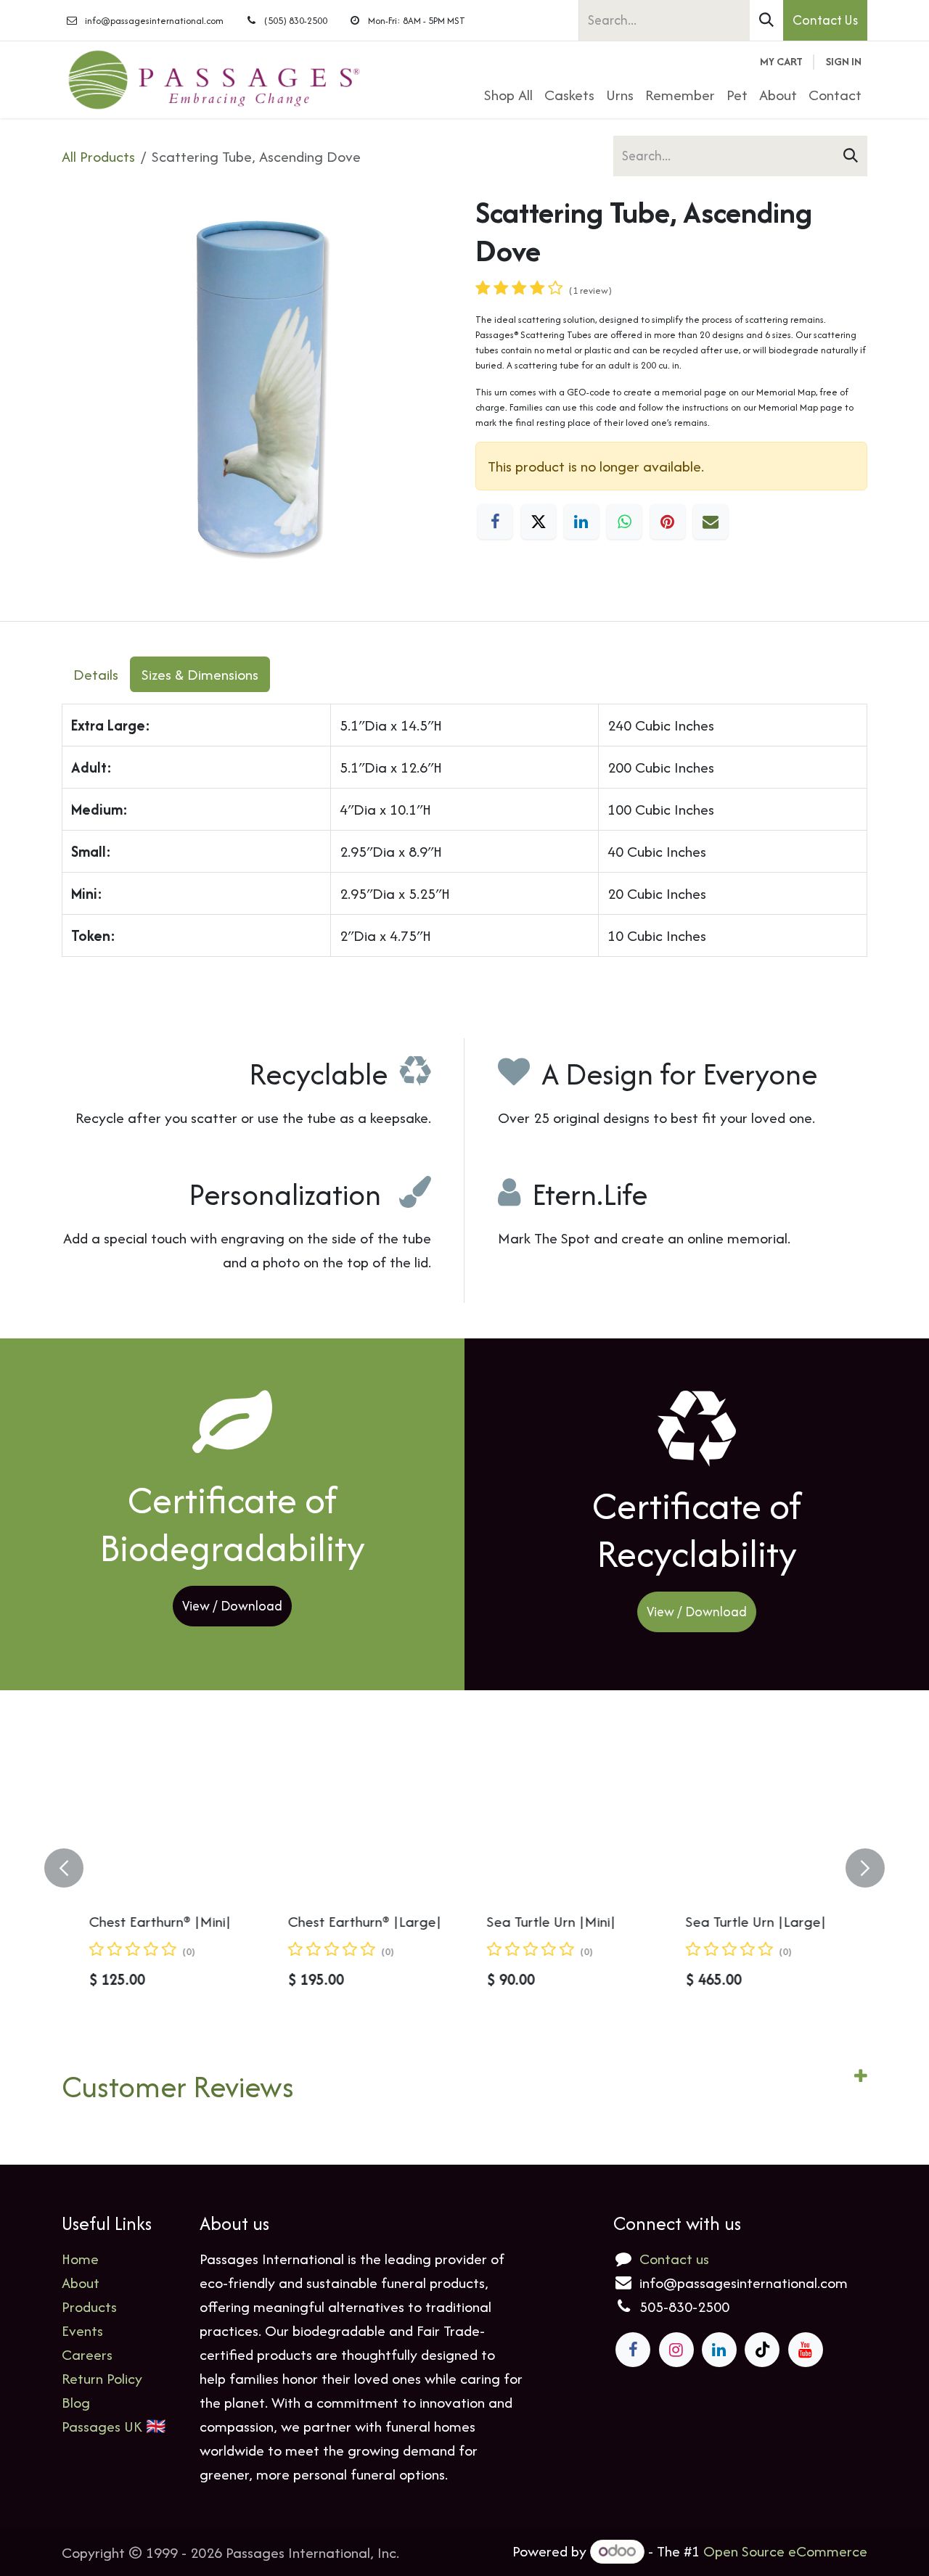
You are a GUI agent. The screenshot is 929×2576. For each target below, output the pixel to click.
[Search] (766, 20)
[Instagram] (676, 2350)
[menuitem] (508, 95)
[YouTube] (806, 2350)
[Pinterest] (668, 522)
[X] (539, 522)
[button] (73, 1868)
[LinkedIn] (581, 522)
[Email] (711, 522)
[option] (464, 1868)
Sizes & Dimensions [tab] (200, 674)
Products (89, 2307)
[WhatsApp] (624, 522)
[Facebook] (495, 522)
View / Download (232, 1606)
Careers (87, 2354)
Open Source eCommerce (785, 2551)
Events (82, 2330)
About (81, 2283)
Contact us (674, 2259)
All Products (98, 156)
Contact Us (825, 20)
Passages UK (102, 2426)
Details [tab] (96, 674)
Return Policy (102, 2378)
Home (80, 2259)
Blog (76, 2402)
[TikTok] (762, 2350)
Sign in (844, 61)
